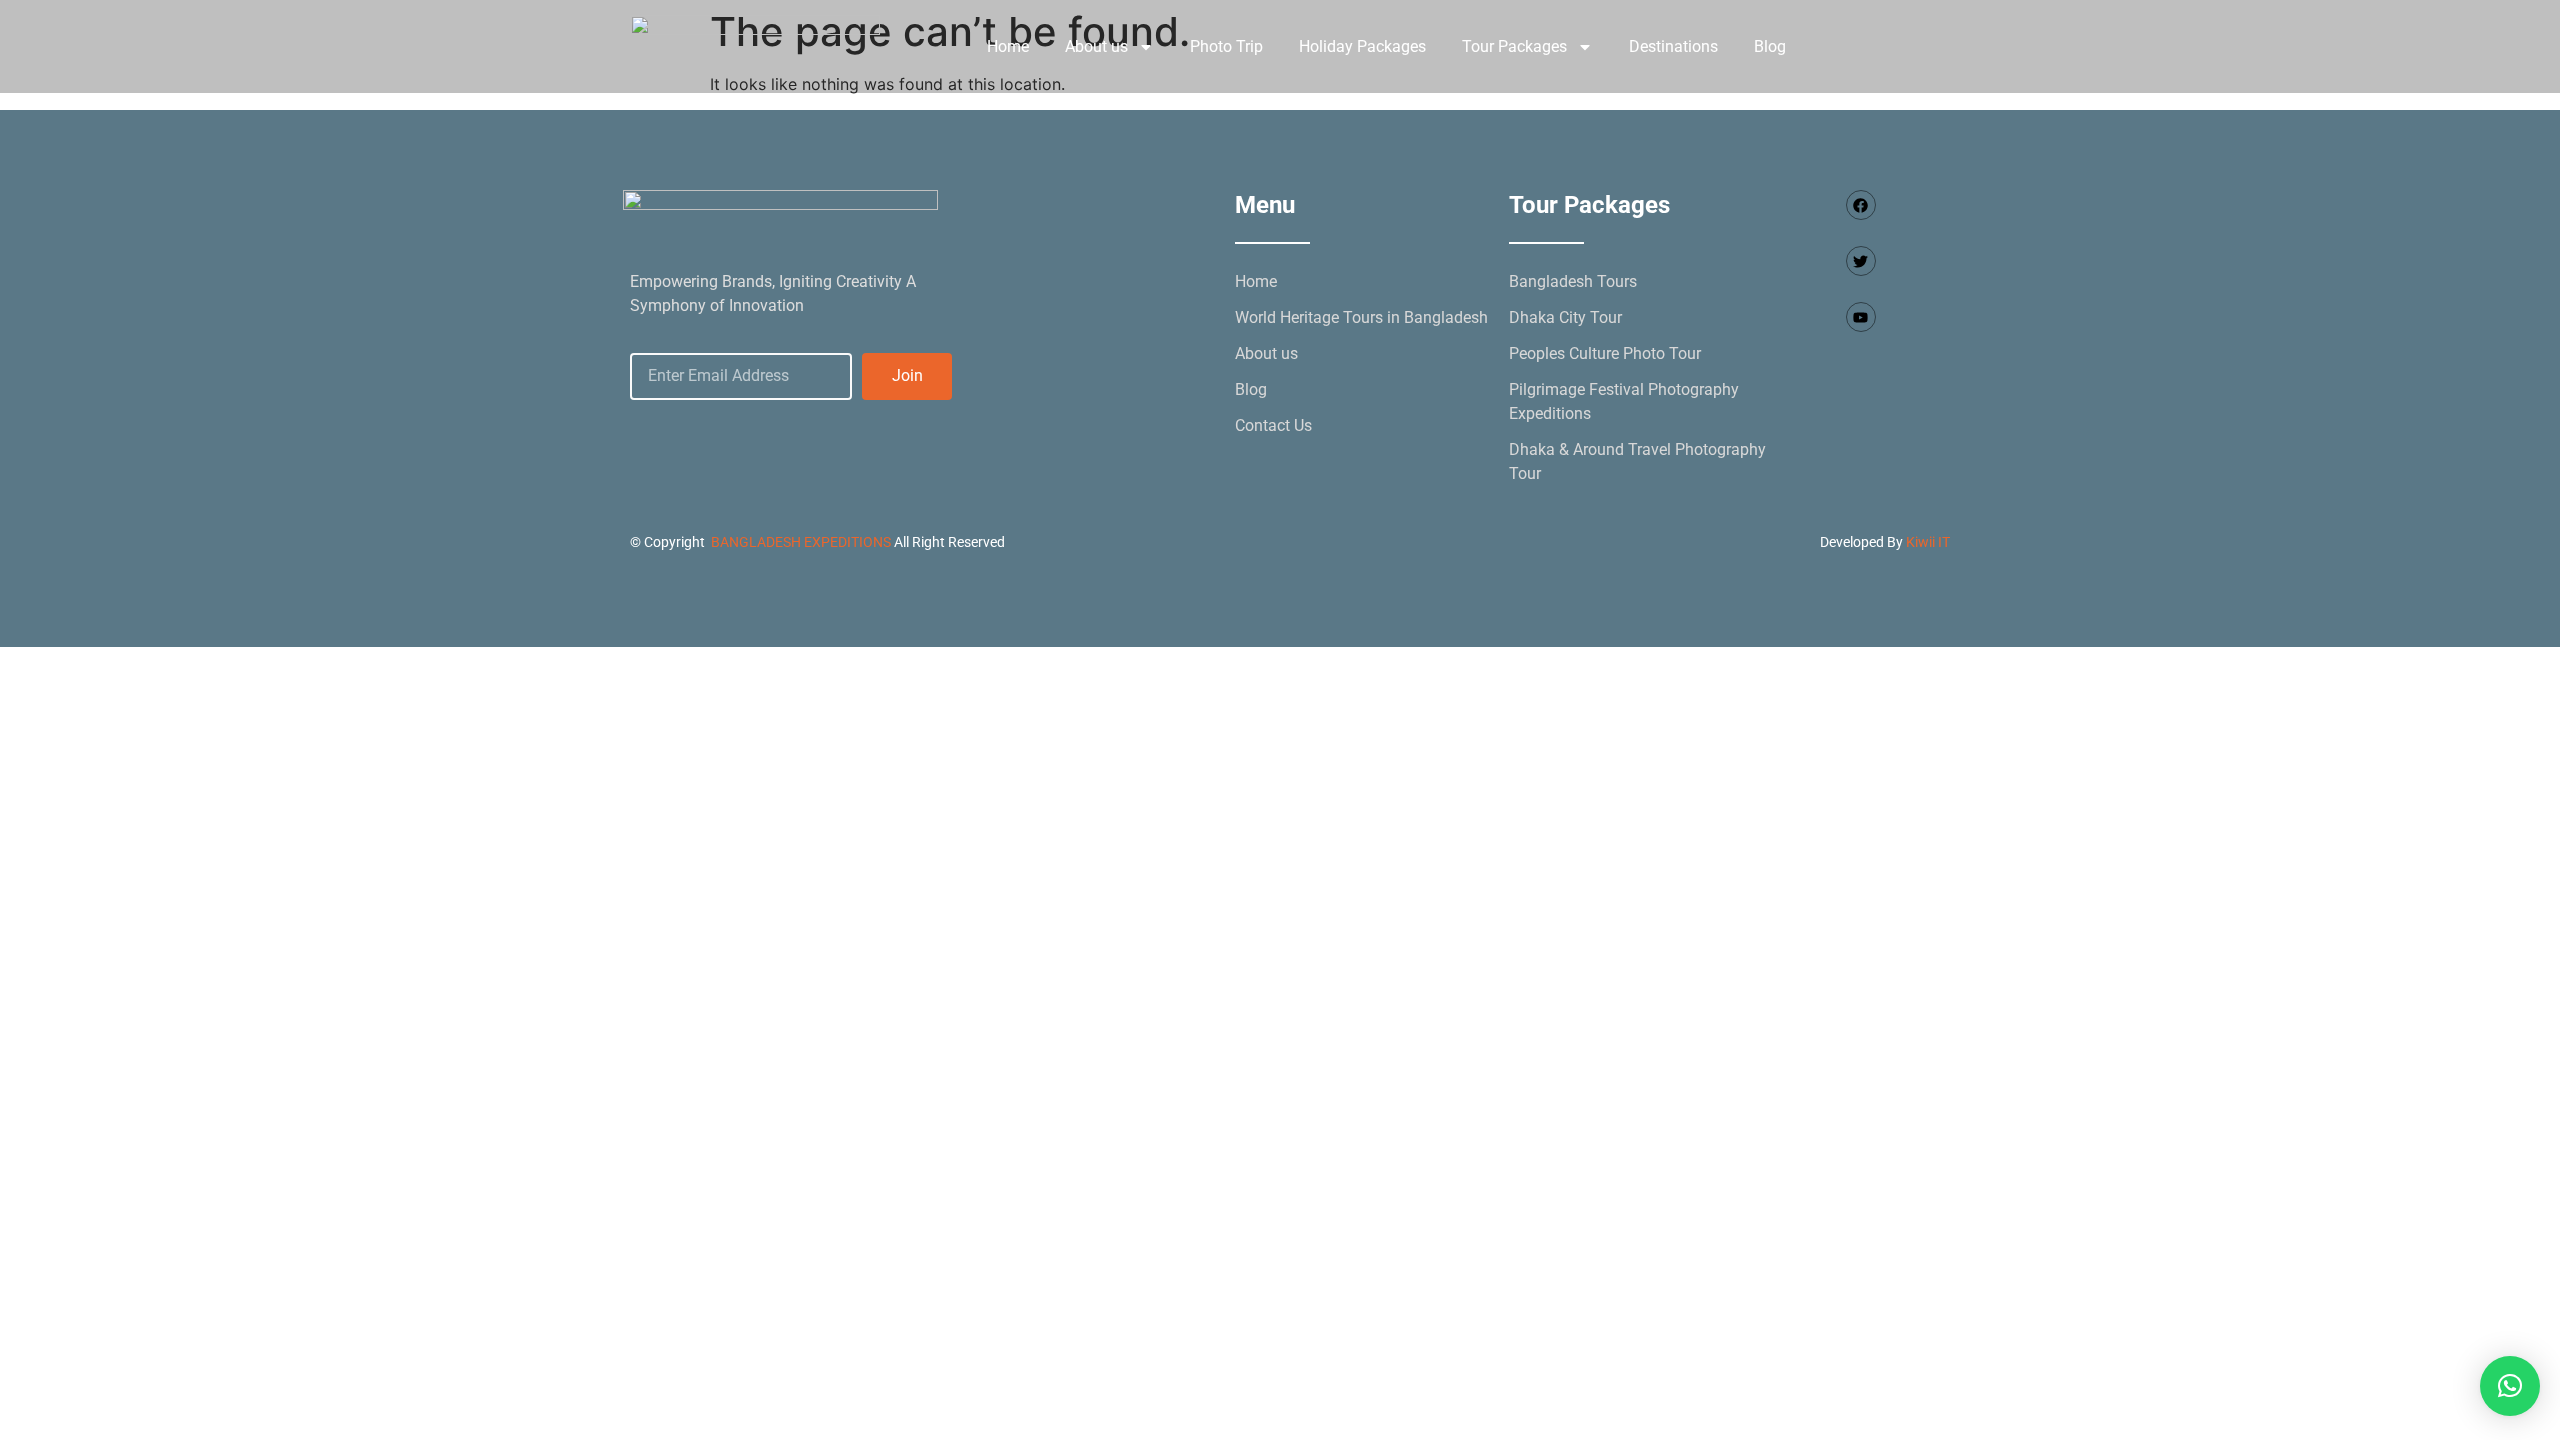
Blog (1770, 46)
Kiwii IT (1928, 542)
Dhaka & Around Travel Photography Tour (1637, 461)
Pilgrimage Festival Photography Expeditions (1624, 401)
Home (1008, 46)
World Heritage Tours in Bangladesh (1361, 317)
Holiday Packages (1362, 46)
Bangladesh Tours (1573, 281)
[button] (2510, 1386)
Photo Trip (1226, 46)
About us (1096, 46)
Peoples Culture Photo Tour (1605, 353)
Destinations (1673, 46)
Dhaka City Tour (1565, 317)
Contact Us (1273, 425)
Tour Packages (1514, 46)
